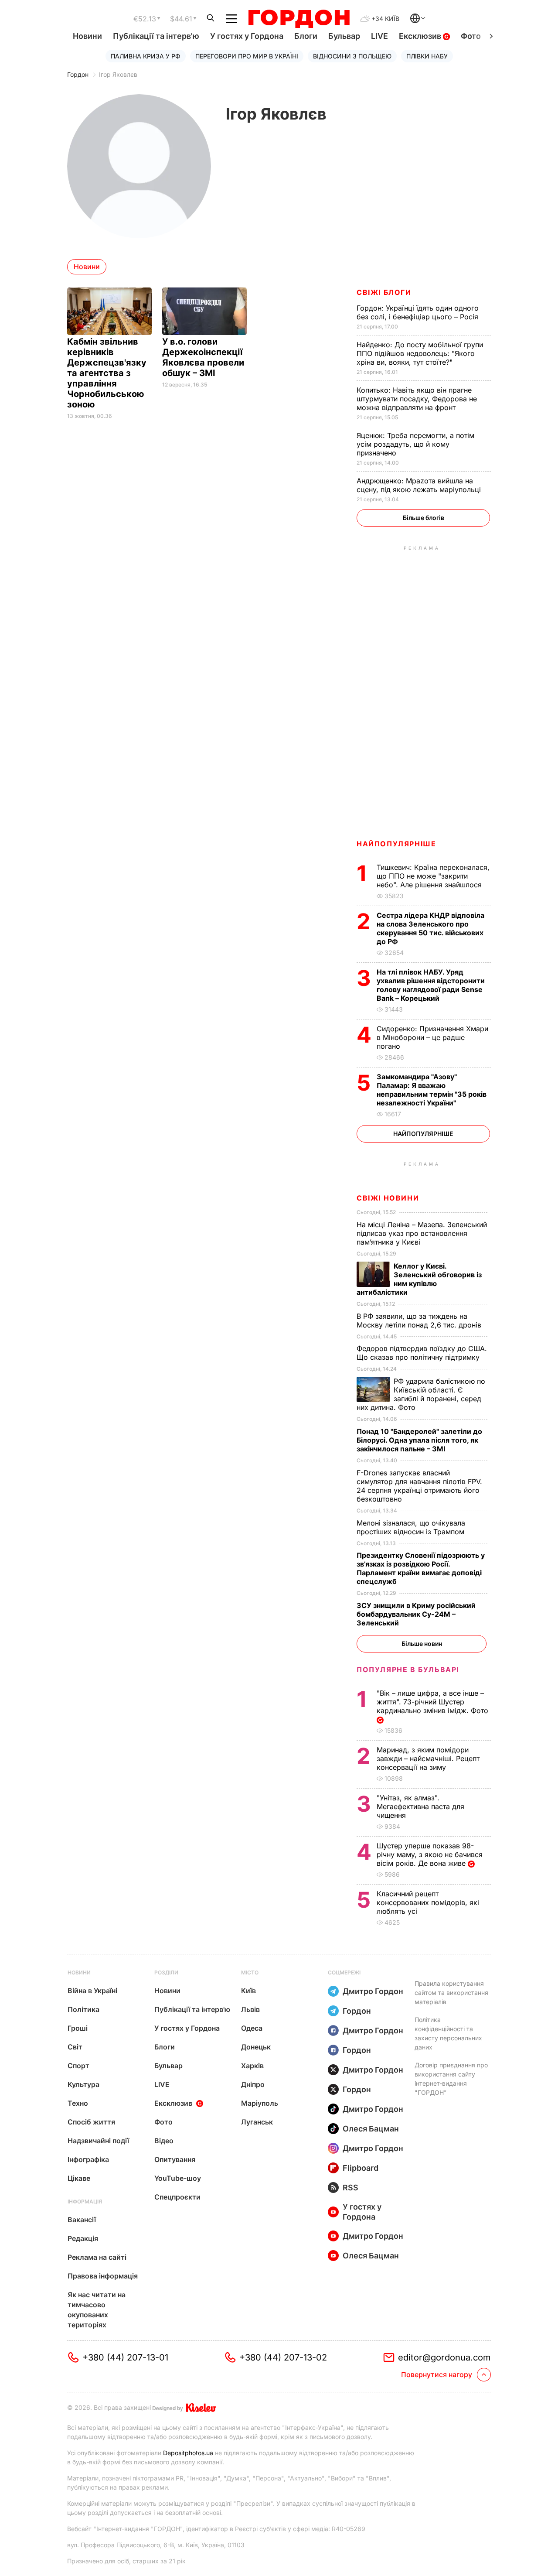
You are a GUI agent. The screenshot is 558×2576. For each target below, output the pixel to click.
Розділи (166, 1972)
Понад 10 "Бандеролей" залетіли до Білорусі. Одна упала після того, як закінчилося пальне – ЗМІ (419, 1440)
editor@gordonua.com (444, 2357)
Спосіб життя (91, 2122)
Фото (471, 36)
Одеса (252, 2028)
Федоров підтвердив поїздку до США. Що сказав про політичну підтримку (422, 1353)
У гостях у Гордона (247, 36)
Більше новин (422, 1644)
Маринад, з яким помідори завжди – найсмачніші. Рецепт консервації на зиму (428, 1758)
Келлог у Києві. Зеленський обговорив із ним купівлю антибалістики (419, 1279)
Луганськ (257, 2122)
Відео (164, 2141)
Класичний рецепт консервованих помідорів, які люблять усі (428, 1902)
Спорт (78, 2066)
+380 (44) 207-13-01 (125, 2357)
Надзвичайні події (98, 2141)
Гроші (78, 2028)
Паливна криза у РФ (146, 56)
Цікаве (79, 2178)
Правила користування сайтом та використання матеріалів (451, 1993)
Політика (83, 2009)
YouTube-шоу (178, 2178)
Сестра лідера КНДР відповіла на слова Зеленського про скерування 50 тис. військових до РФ (430, 928)
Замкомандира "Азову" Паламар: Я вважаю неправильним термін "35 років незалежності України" (432, 1090)
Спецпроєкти (177, 2197)
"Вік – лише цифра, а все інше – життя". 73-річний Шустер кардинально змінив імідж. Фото (434, 1702)
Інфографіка (88, 2159)
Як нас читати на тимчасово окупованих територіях (97, 2310)
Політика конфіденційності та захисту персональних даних (448, 2033)
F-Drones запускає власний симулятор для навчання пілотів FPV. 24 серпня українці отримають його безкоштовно (419, 1486)
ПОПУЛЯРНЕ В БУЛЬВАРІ (408, 1669)
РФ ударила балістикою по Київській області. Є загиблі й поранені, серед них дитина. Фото (421, 1394)
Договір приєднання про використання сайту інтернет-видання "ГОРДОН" (451, 2079)
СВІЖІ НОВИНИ (388, 1198)
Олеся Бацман (371, 2129)
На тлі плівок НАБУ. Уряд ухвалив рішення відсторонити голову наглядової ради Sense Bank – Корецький (431, 985)
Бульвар (344, 36)
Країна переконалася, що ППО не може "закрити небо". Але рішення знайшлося (433, 876)
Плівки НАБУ (427, 56)
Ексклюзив (421, 36)
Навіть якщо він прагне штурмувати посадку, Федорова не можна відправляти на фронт (417, 399)
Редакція (83, 2238)
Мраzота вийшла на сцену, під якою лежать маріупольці (420, 485)
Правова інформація (103, 2276)
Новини (87, 36)
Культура (83, 2084)
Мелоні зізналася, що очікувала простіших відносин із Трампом (412, 1527)
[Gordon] (299, 19)
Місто (250, 1972)
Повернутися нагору (437, 2374)
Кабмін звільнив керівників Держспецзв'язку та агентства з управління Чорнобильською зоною (107, 373)
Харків (252, 2066)
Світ (75, 2047)
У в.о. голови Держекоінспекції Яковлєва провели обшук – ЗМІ (203, 357)
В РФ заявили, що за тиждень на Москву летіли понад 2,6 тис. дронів (420, 1320)
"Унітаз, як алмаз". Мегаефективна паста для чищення (420, 1806)
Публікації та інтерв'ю (156, 36)
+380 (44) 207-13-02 (283, 2357)
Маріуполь (260, 2103)
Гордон (78, 74)
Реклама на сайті (97, 2257)
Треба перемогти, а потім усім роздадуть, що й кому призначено (415, 444)
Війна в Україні (92, 1991)
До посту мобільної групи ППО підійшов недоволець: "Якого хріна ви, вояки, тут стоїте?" (420, 353)
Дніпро (253, 2084)
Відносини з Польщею (352, 56)
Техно (78, 2103)
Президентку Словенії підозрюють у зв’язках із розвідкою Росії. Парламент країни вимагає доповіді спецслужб (421, 1568)
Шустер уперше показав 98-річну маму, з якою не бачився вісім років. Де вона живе (430, 1854)
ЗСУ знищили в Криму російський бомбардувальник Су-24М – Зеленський (416, 1614)
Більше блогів (424, 518)
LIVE (379, 36)
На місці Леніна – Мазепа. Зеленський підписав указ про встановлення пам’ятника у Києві (422, 1233)
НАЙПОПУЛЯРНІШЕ (396, 844)
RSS (350, 2188)
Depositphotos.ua (188, 2453)
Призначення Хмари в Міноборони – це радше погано (432, 1037)
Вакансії (82, 2220)
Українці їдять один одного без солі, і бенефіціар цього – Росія (418, 312)
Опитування (175, 2159)
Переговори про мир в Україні (247, 56)
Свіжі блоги (384, 292)
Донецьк (256, 2047)
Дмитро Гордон (373, 1991)
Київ (248, 1991)
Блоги (306, 36)
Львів (250, 2009)
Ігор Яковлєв (118, 74)
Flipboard (361, 2168)
